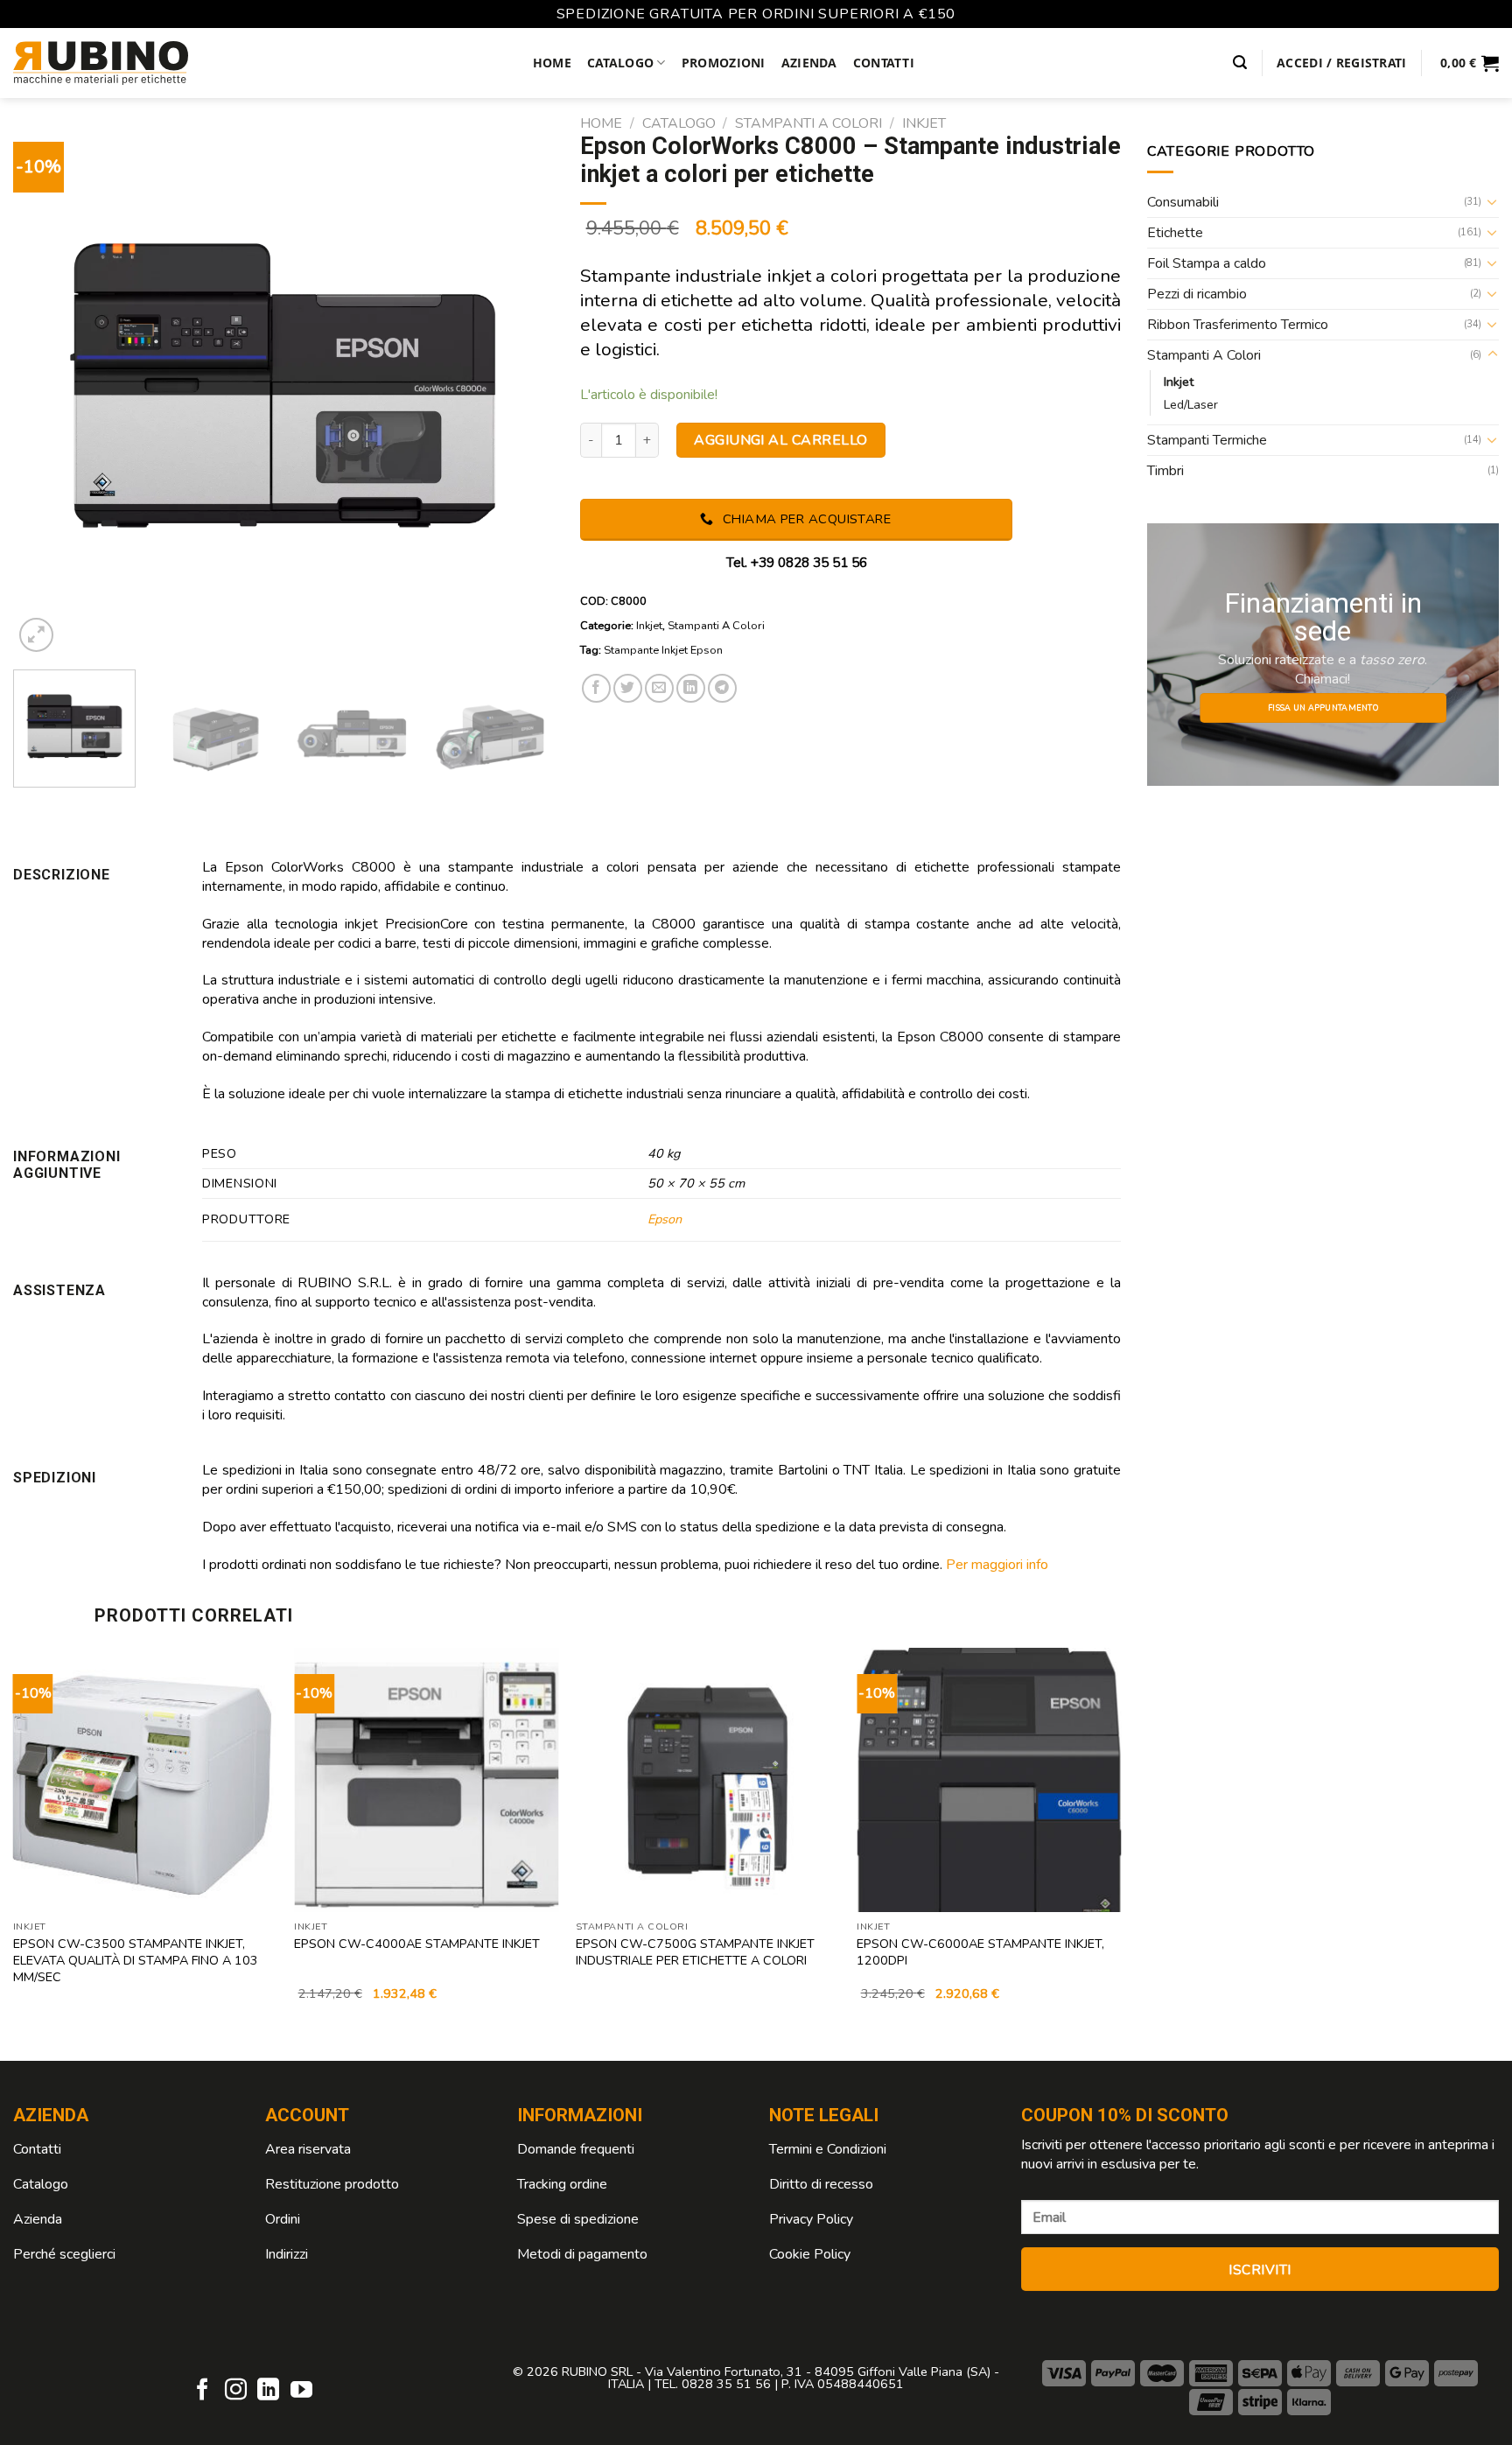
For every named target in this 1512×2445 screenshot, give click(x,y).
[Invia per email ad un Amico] (659, 688)
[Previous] (46, 386)
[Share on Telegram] (722, 688)
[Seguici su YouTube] (301, 2391)
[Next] (521, 386)
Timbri (1165, 471)
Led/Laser (1191, 404)
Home (552, 63)
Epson (665, 1219)
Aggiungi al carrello (781, 440)
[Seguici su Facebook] (203, 2391)
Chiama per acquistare (805, 519)
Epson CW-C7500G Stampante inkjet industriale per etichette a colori (695, 1952)
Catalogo (620, 63)
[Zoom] (36, 635)
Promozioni (724, 63)
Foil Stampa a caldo (1207, 263)
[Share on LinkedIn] (691, 688)
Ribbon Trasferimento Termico (1238, 325)
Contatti (884, 63)
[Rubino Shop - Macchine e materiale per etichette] (101, 63)
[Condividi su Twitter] (628, 688)
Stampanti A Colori (808, 123)
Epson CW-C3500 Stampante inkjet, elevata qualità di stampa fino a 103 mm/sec (136, 1960)
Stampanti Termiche (1207, 440)
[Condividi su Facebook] (596, 688)
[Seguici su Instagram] (236, 2391)
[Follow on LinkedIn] (268, 2391)
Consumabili (1183, 202)
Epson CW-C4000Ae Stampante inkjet (417, 1944)
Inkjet (924, 123)
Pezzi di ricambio (1197, 294)
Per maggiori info (997, 1565)
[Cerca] (1240, 63)
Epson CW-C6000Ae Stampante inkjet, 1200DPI (980, 1952)
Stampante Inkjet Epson (663, 650)
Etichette (1175, 233)
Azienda (809, 63)
